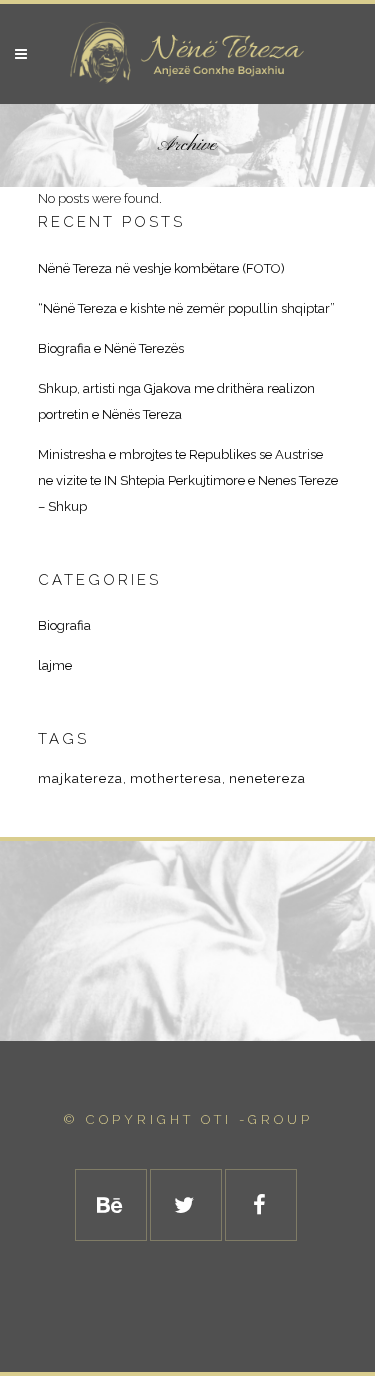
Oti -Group (257, 1119)
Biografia (64, 625)
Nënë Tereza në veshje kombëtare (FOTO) (161, 268)
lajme (55, 665)
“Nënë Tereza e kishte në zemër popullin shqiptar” (186, 308)
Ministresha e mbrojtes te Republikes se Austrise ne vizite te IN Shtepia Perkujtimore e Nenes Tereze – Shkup (188, 480)
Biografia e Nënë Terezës (111, 348)
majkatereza (80, 778)
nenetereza (267, 778)
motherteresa (176, 778)
